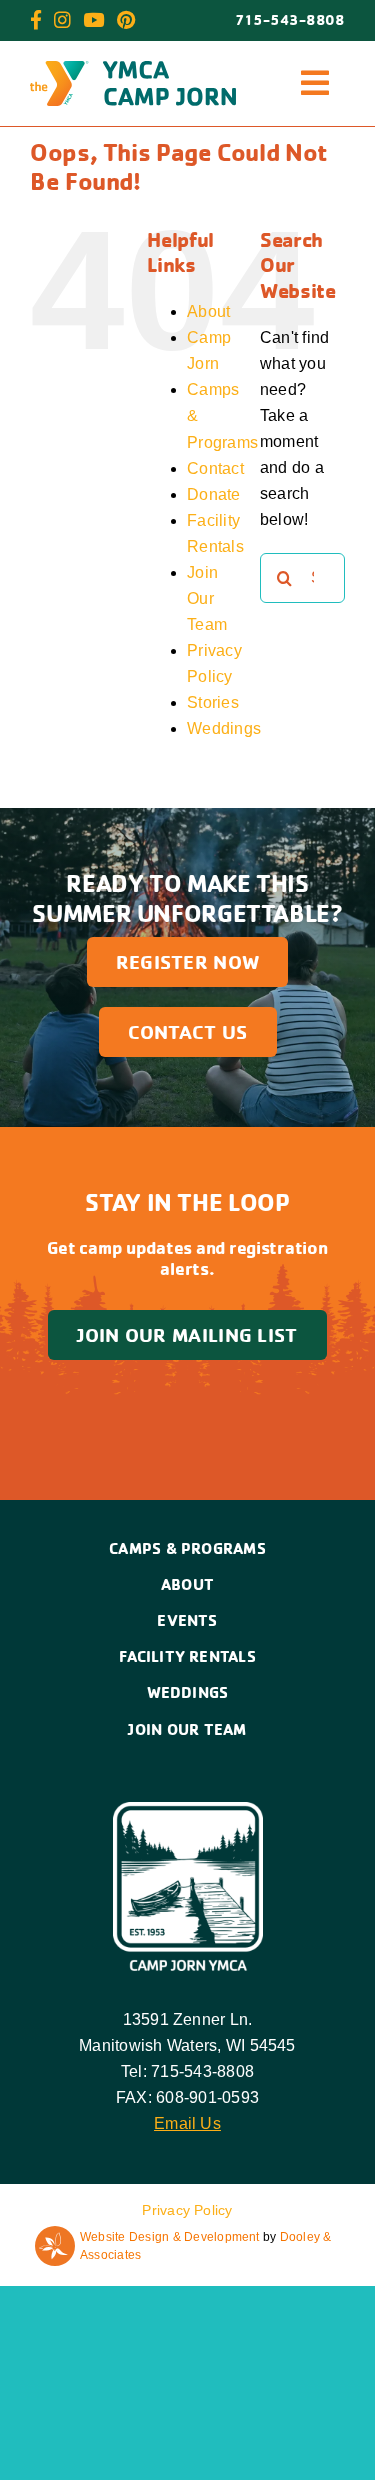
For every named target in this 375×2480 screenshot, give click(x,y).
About (208, 311)
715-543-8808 (290, 20)
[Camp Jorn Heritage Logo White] (188, 1809)
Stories (213, 702)
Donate (213, 494)
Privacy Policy (187, 2210)
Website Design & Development (170, 2237)
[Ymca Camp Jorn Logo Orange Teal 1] (133, 68)
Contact (215, 468)
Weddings (224, 728)
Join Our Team (207, 598)
